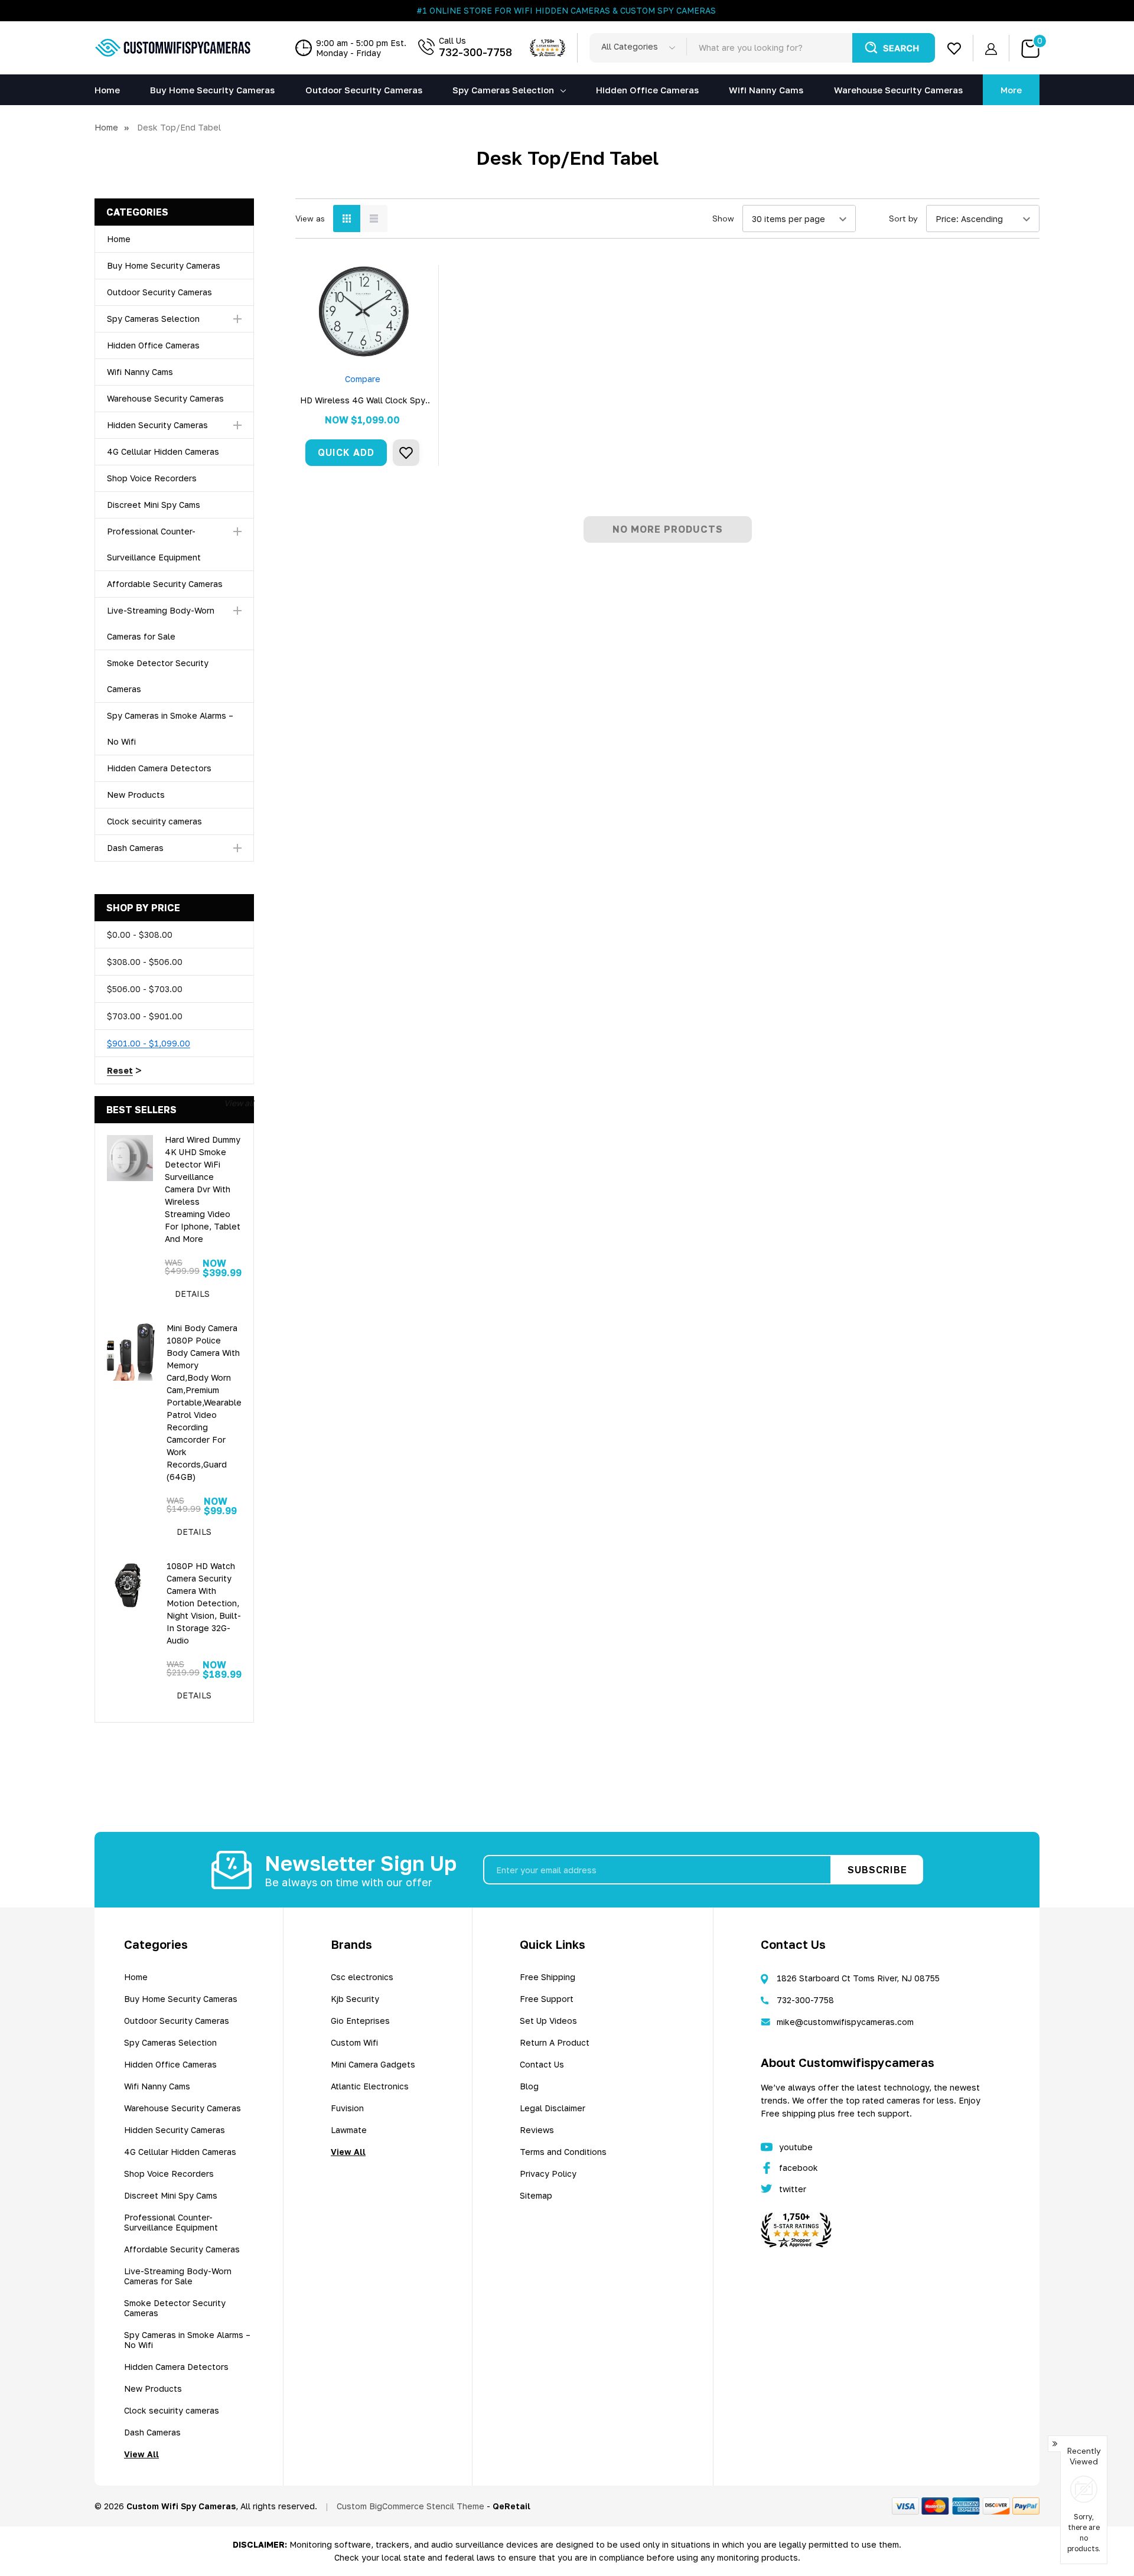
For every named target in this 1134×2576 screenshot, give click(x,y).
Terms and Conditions (563, 2152)
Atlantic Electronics (370, 2086)
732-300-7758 (475, 52)
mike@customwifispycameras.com (845, 2022)
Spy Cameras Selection (503, 90)
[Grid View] (347, 219)
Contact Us (542, 2064)
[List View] (374, 219)
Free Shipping (548, 1977)
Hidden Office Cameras (153, 345)
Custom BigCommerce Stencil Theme (410, 2506)
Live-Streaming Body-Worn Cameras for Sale (178, 2276)
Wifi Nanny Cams (140, 372)
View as (310, 219)
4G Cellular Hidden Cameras (163, 451)
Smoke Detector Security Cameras (175, 2308)
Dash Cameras (135, 848)
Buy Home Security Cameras (164, 265)
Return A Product (555, 2042)
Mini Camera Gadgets (373, 2064)
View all (239, 1103)
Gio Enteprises (360, 2021)
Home (119, 239)
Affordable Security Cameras (165, 584)
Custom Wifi (354, 2042)
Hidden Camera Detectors (159, 768)
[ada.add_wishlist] (406, 453)
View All (141, 2454)
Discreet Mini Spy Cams (154, 505)
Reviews (537, 2130)
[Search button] (894, 48)
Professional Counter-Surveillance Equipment (171, 2222)
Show (723, 219)
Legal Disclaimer (553, 2108)
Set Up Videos (548, 2021)
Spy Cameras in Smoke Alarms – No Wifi (187, 2340)
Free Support (547, 1999)
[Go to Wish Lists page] (954, 48)
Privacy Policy (548, 2174)
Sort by (903, 219)
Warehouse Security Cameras (165, 398)
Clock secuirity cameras (154, 821)
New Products (136, 795)
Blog (529, 2086)
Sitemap (536, 2195)
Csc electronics (362, 1977)
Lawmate (349, 2130)
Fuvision (347, 2108)
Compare (363, 379)
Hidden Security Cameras (157, 425)
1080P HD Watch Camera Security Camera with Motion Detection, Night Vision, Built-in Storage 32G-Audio (204, 1603)
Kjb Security (355, 1999)
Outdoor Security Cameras (159, 292)
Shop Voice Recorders (152, 478)
